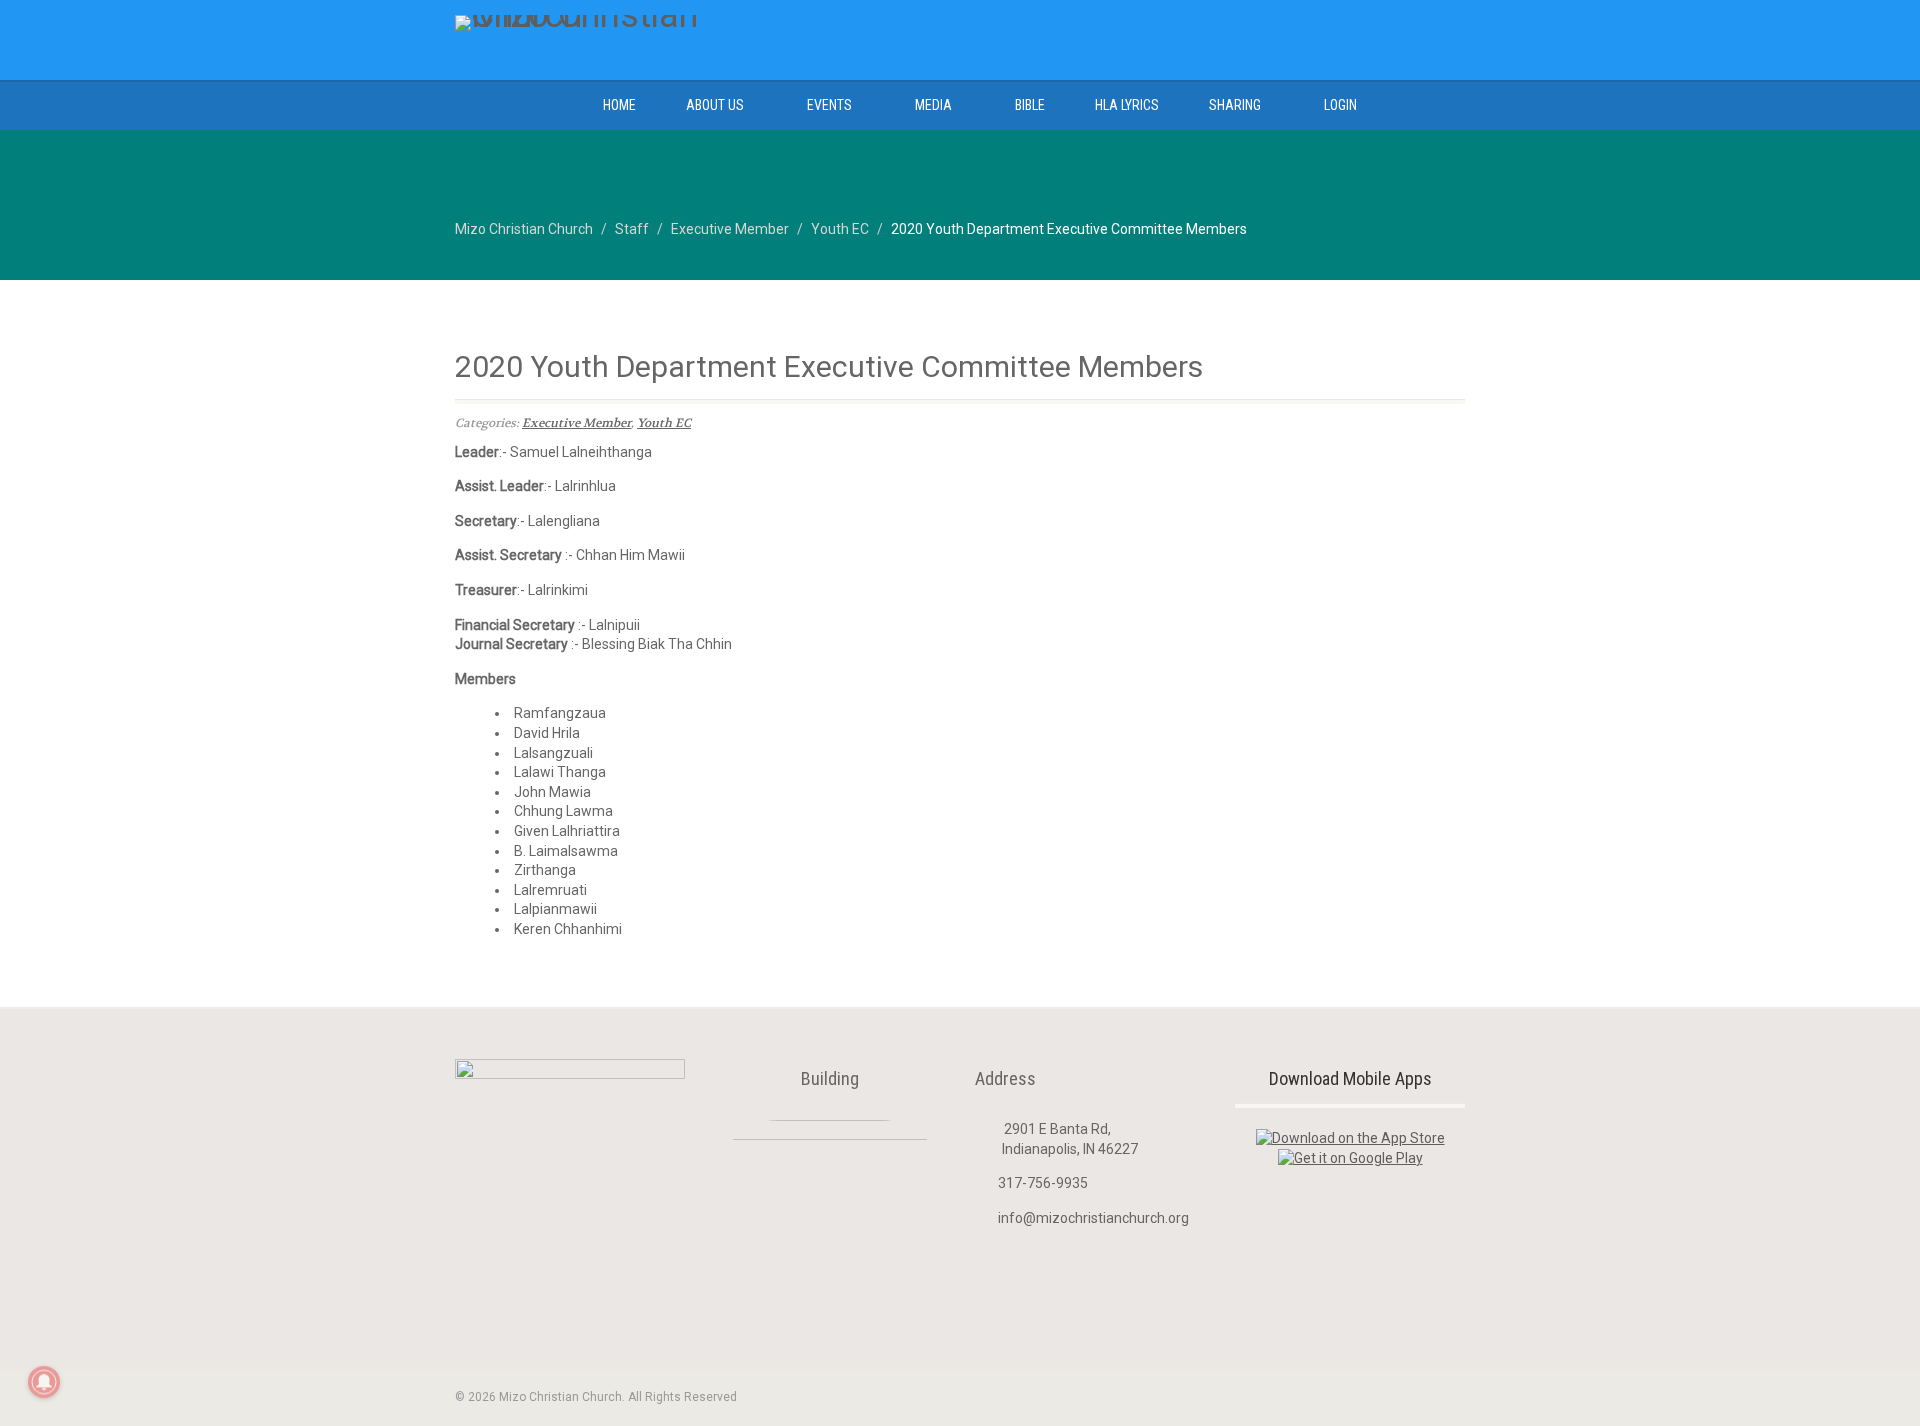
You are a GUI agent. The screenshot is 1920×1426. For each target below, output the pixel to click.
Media (933, 105)
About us (715, 105)
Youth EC (664, 423)
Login (1340, 105)
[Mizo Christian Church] (613, 23)
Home (619, 105)
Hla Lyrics (1127, 105)
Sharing (1235, 105)
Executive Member (576, 423)
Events (829, 105)
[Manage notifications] (44, 1382)
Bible (1030, 105)
